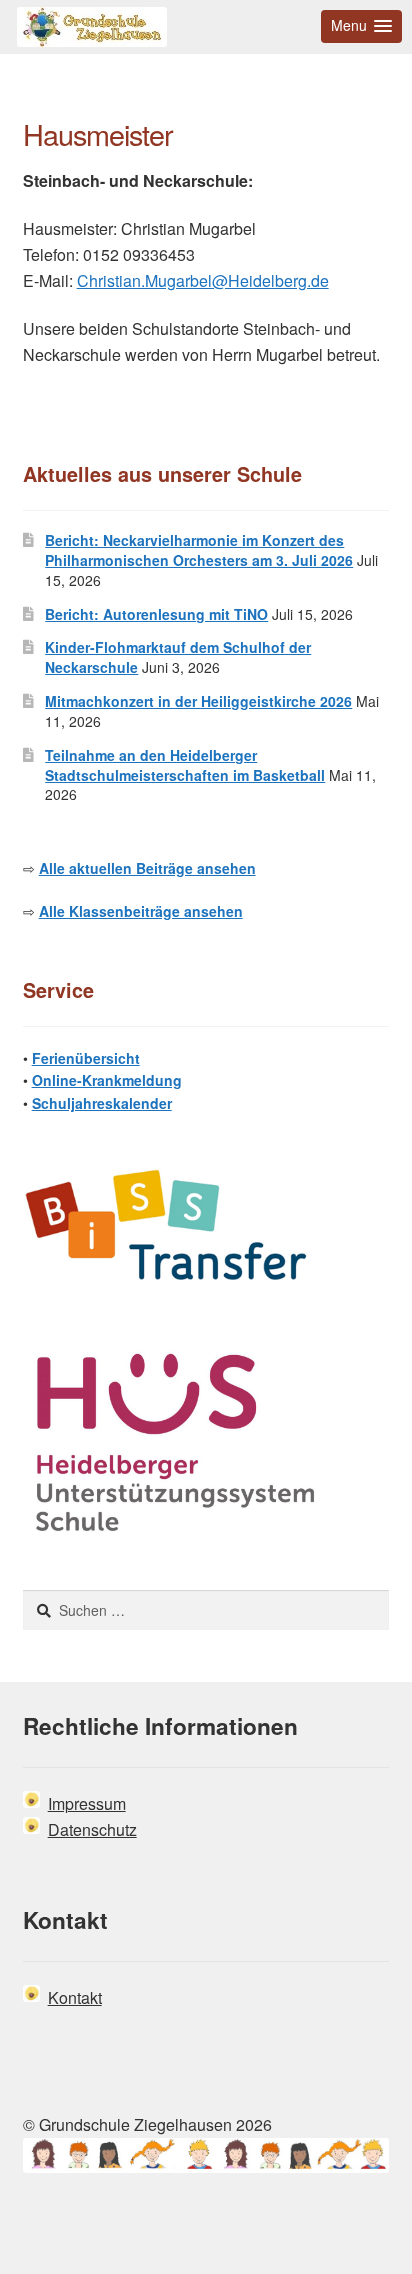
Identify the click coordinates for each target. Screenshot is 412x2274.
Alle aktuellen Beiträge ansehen (147, 868)
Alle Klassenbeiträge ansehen (141, 911)
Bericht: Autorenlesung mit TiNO (156, 614)
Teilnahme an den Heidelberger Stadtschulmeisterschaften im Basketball (185, 765)
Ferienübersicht (86, 1058)
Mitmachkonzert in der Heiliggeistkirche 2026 (198, 701)
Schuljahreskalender (102, 1103)
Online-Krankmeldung (107, 1080)
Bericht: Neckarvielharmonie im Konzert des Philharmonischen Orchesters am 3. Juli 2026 (199, 550)
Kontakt (75, 1997)
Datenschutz (92, 1829)
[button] (361, 26)
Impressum (87, 1803)
